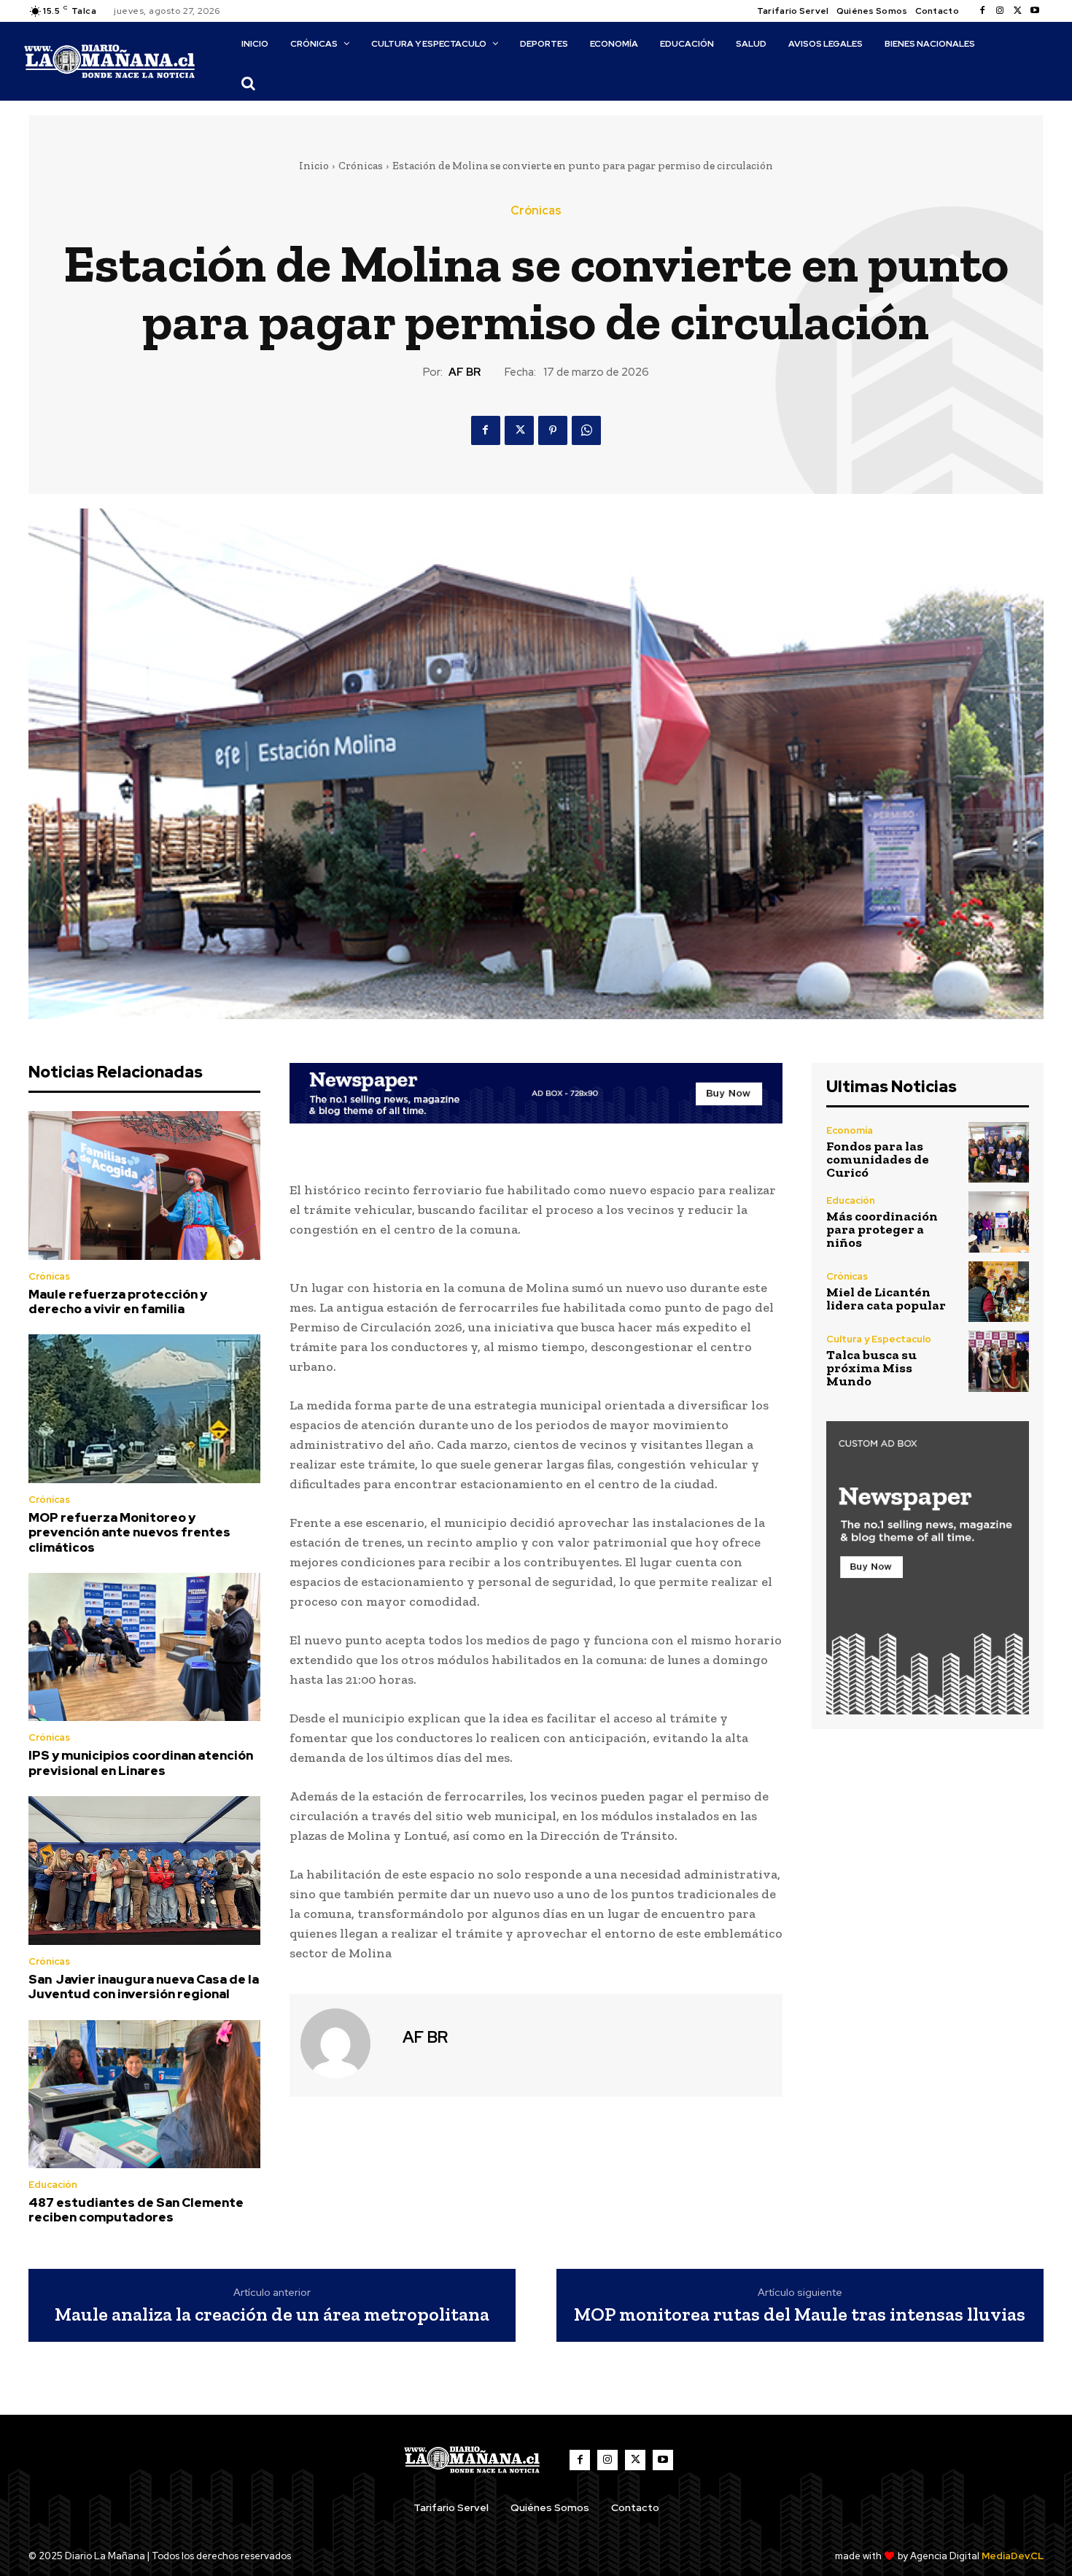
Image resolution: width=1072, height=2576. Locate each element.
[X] (1017, 11)
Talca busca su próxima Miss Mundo (871, 1368)
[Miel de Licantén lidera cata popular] (999, 1292)
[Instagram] (1000, 11)
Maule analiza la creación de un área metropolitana (272, 2314)
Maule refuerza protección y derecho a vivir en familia (118, 1301)
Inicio (314, 166)
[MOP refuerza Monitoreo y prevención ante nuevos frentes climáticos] (144, 1409)
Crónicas (361, 166)
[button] (248, 83)
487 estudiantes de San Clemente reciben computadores (136, 2210)
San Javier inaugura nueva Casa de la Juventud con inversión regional (144, 1987)
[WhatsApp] (586, 430)
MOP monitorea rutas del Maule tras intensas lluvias (800, 2314)
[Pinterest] (553, 430)
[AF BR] (344, 2043)
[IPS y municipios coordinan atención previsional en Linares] (144, 1647)
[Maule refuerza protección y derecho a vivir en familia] (144, 1185)
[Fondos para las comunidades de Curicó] (999, 1152)
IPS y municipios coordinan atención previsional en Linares (141, 1763)
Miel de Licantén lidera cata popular (886, 1299)
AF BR (465, 372)
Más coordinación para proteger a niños (882, 1229)
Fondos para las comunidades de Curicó (878, 1159)
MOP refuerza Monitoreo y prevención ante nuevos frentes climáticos (129, 1532)
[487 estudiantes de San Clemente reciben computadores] (144, 2095)
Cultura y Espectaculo (879, 1339)
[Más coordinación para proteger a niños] (999, 1222)
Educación (53, 2185)
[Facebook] (982, 11)
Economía (850, 1130)
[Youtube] (1035, 11)
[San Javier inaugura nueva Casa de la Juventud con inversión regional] (144, 1871)
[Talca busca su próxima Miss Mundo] (999, 1361)
